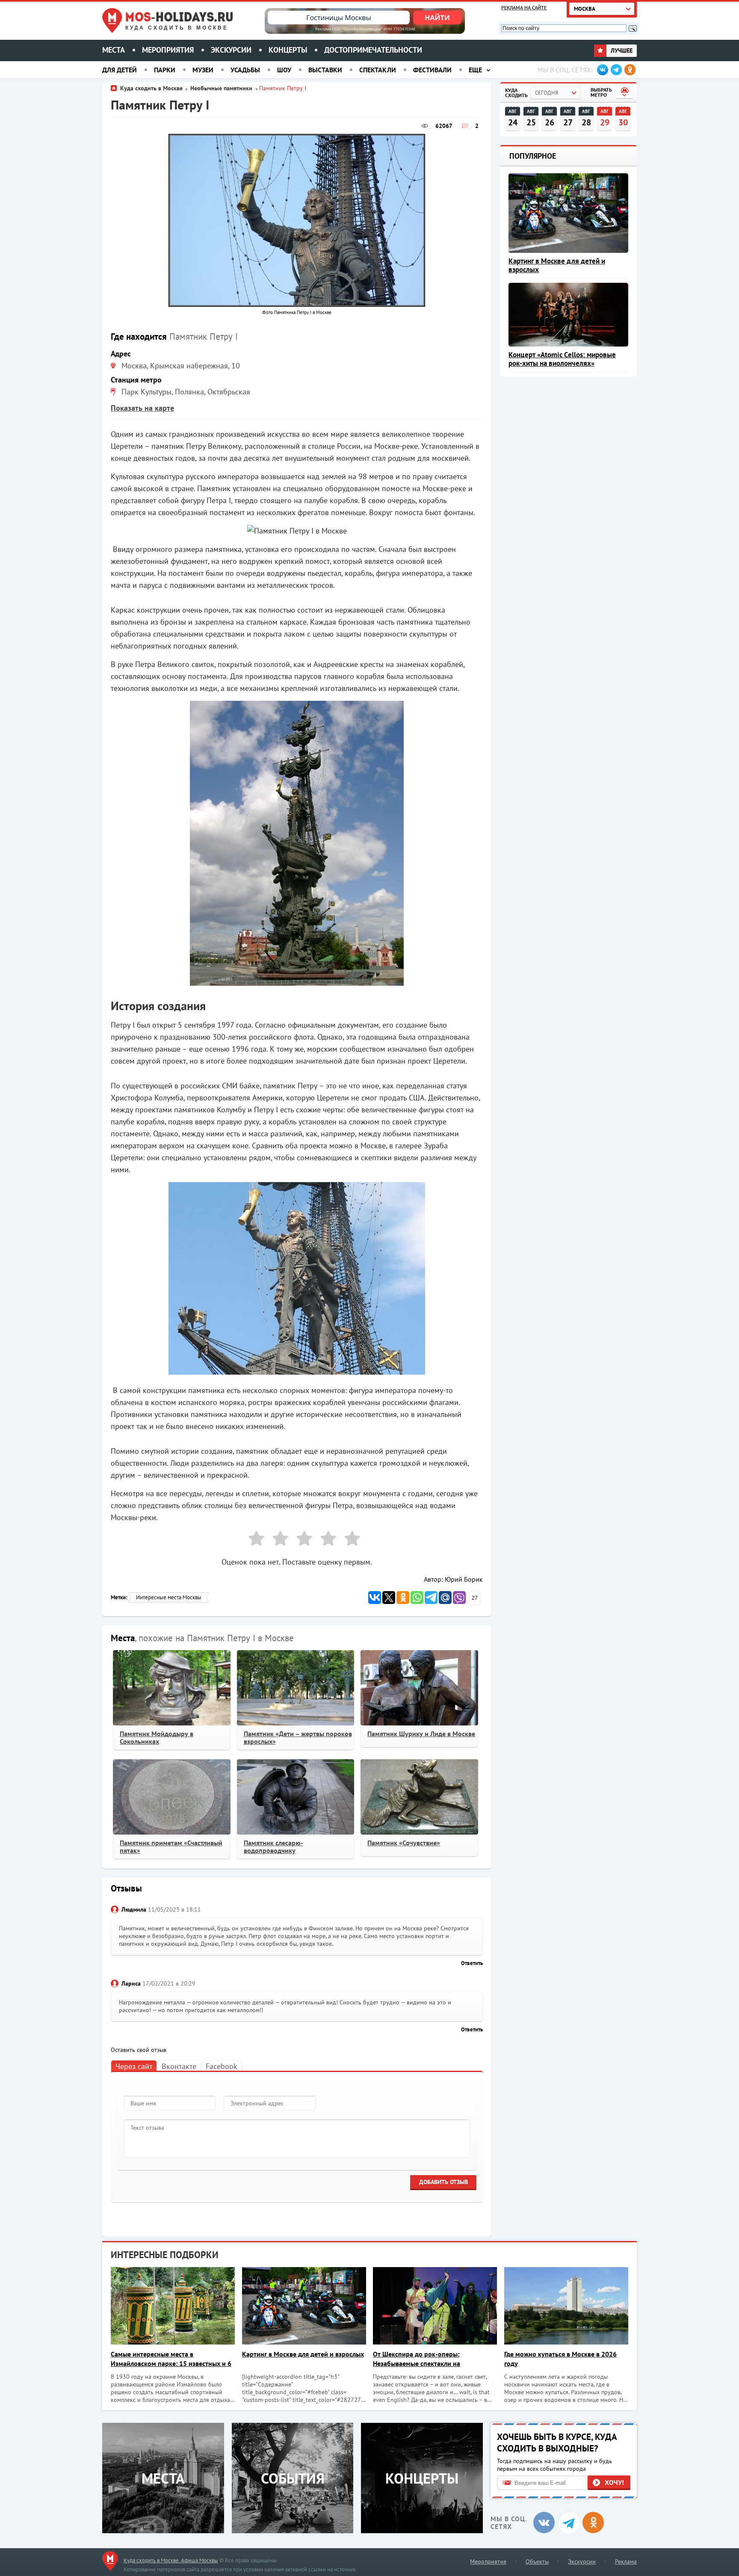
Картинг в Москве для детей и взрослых (557, 265)
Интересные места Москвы (169, 1597)
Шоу (284, 70)
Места (114, 50)
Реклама (626, 2561)
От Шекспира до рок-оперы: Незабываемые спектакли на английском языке (417, 2359)
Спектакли (378, 70)
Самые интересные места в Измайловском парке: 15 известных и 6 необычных (171, 2359)
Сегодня (547, 93)
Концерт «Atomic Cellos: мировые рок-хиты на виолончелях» (562, 359)
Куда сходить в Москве (177, 28)
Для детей (120, 70)
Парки (165, 70)
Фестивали (432, 70)
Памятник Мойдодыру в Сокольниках (157, 1737)
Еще (475, 70)
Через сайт (134, 2066)
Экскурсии (231, 50)
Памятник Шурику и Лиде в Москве (421, 1734)
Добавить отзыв (443, 2182)
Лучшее (621, 50)
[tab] (134, 2066)
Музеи (203, 70)
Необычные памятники (222, 88)
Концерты (288, 50)
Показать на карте (142, 408)
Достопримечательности (373, 50)
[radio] (253, 1540)
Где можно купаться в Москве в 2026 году (560, 2359)
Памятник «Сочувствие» (404, 1843)
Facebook (222, 2066)
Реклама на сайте (524, 7)
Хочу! (614, 2482)
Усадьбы (245, 70)
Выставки (325, 70)
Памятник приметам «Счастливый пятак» (171, 1847)
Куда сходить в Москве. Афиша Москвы (171, 2560)
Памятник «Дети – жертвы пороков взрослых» (298, 1737)
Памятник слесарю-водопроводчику (273, 1847)
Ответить (472, 1963)
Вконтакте (179, 2066)
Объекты (537, 2561)
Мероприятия (168, 50)
